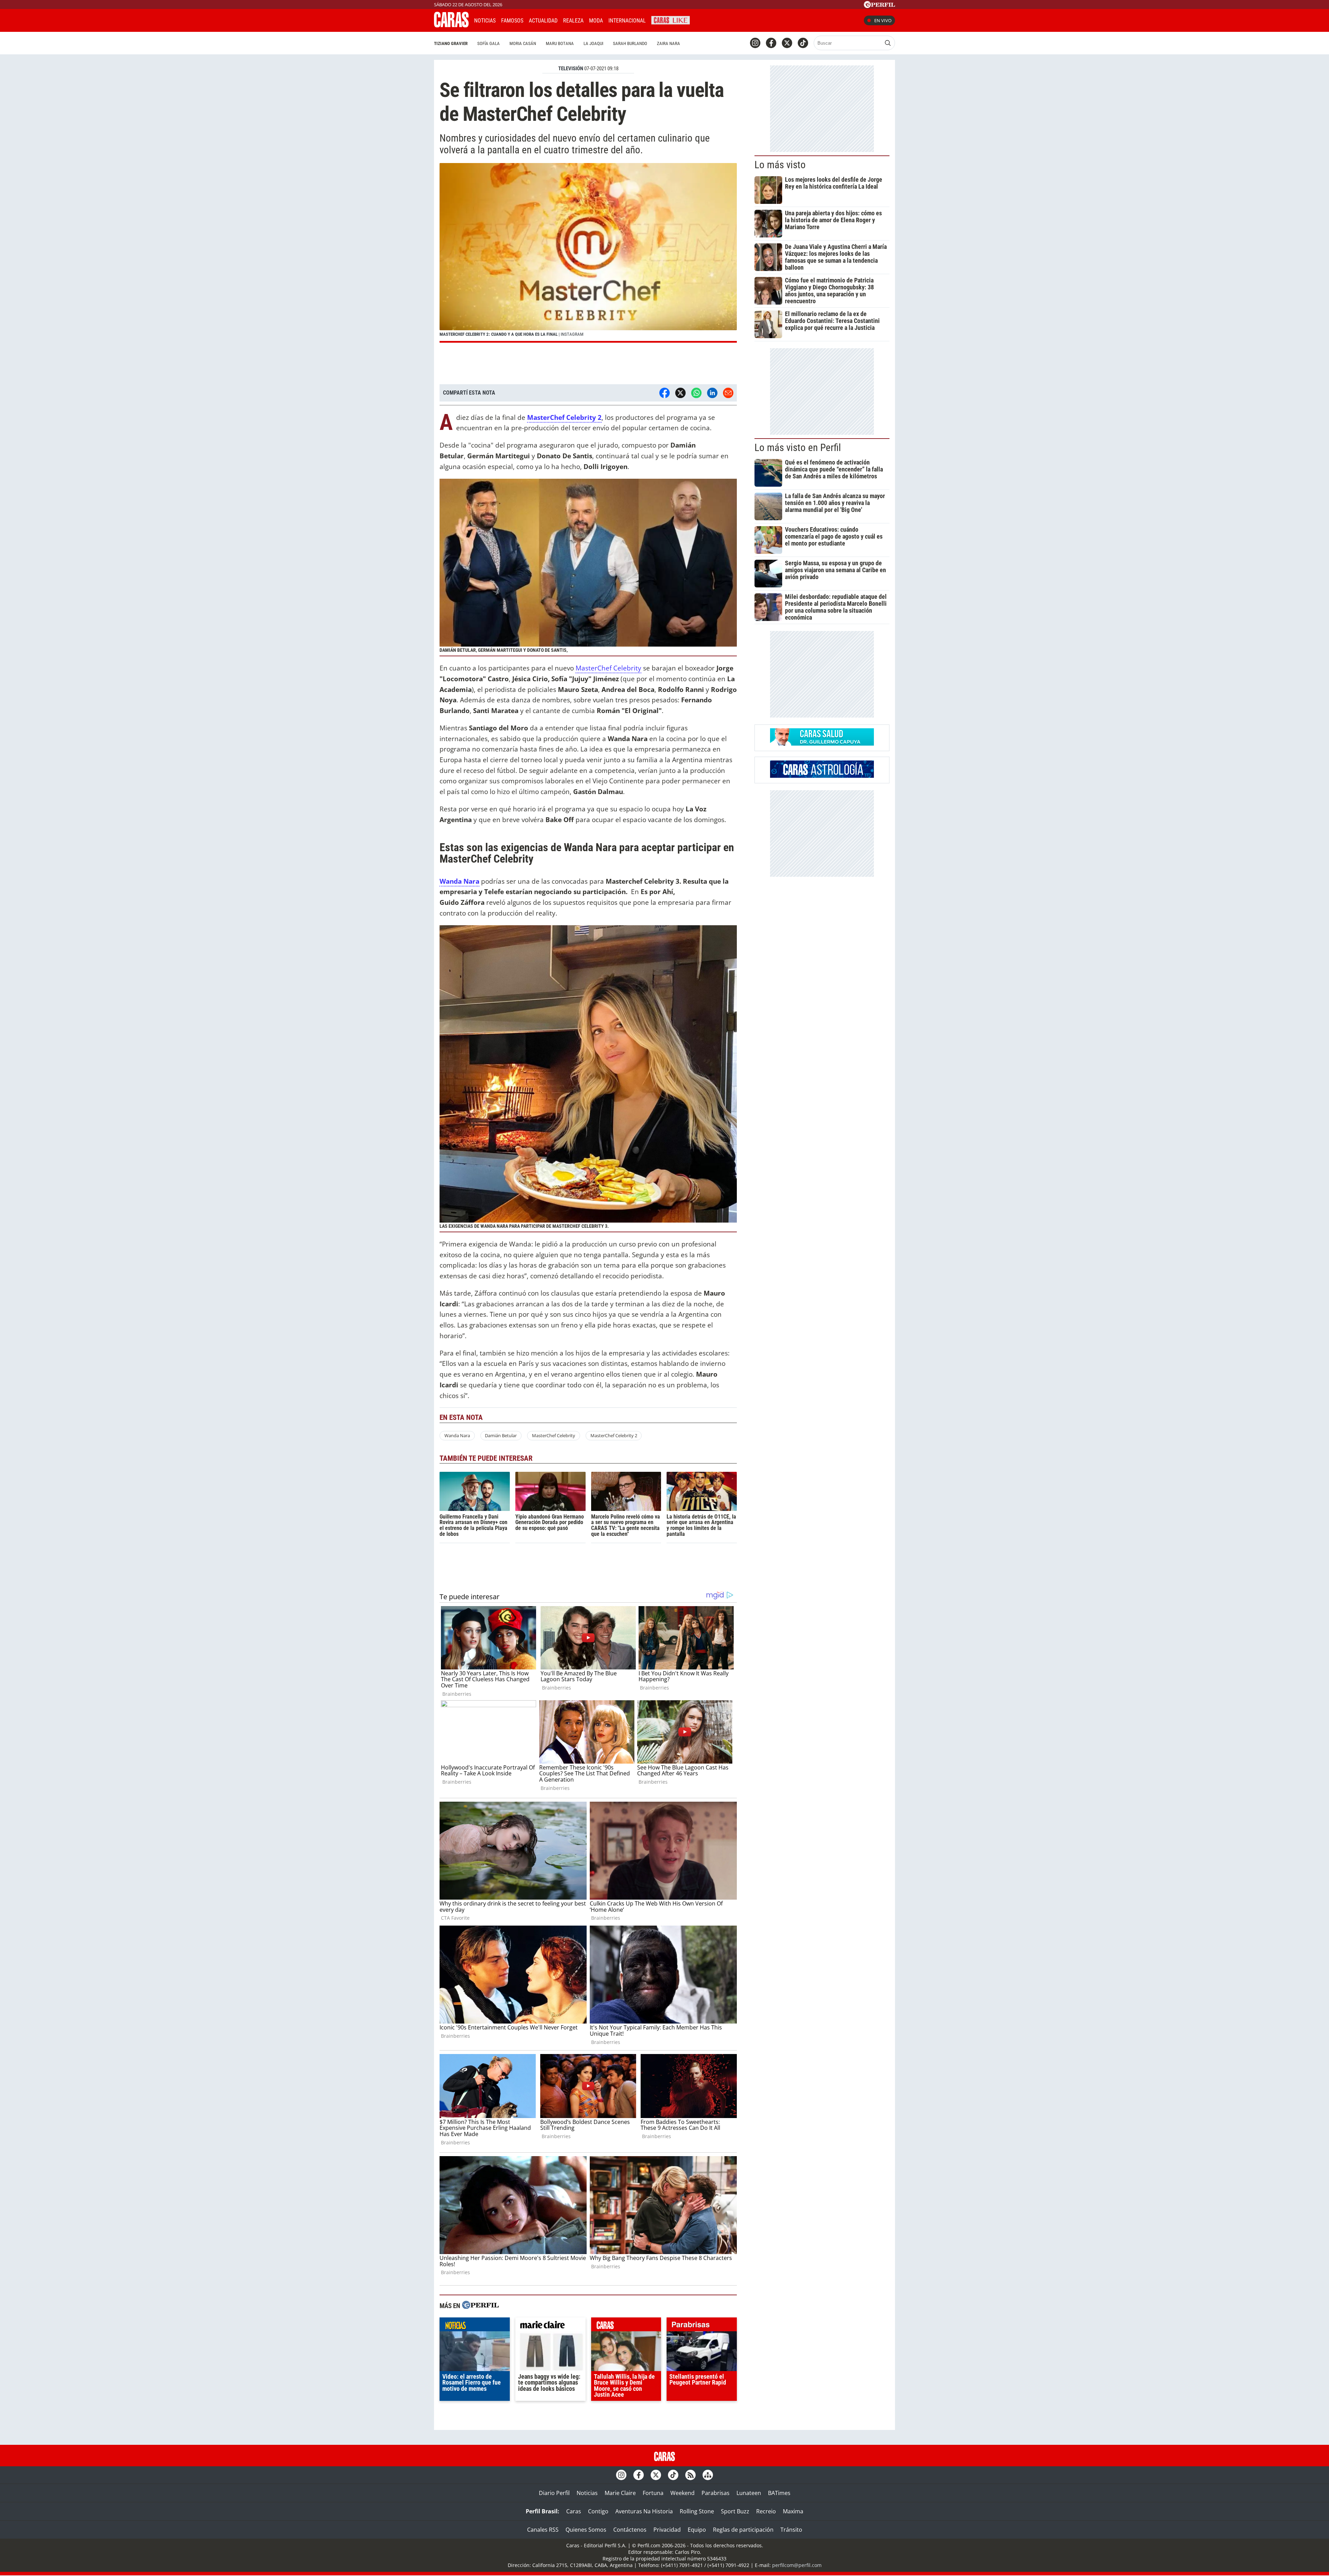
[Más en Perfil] (480, 2306)
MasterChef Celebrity (608, 668)
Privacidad (667, 2530)
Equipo (697, 2530)
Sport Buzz (735, 2511)
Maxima (793, 2511)
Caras (574, 2511)
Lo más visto (780, 165)
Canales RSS (543, 2530)
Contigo (598, 2511)
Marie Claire (620, 2493)
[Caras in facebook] (771, 43)
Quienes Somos (586, 2530)
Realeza (573, 21)
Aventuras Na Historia (644, 2511)
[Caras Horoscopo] (822, 776)
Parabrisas (716, 2493)
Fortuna (653, 2493)
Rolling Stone (697, 2511)
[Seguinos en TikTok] (803, 43)
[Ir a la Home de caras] (451, 25)
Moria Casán (523, 43)
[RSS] (690, 2475)
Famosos (512, 21)
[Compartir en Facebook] (664, 393)
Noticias (485, 21)
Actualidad (543, 21)
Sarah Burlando (630, 43)
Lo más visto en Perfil (798, 448)
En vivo (883, 20)
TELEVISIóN (571, 69)
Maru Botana (560, 43)
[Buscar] (888, 43)
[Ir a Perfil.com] (879, 6)
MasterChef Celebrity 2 (614, 1435)
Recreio (766, 2511)
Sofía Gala (489, 43)
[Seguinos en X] (787, 43)
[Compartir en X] (680, 393)
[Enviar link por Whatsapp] (696, 393)
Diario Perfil (554, 2493)
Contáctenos (630, 2530)
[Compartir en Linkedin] (712, 393)
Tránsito (791, 2530)
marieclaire (550, 2326)
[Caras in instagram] (755, 43)
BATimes (779, 2493)
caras (626, 2326)
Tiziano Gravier (451, 43)
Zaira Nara (668, 43)
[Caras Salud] (822, 744)
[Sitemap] (708, 2475)
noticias (475, 2326)
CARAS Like (671, 20)
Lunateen (749, 2493)
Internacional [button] (627, 21)
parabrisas (702, 2326)
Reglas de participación (743, 2530)
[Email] (728, 393)
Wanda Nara (457, 1435)
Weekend (682, 2493)
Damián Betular (501, 1435)
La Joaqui (593, 43)
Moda (596, 21)
